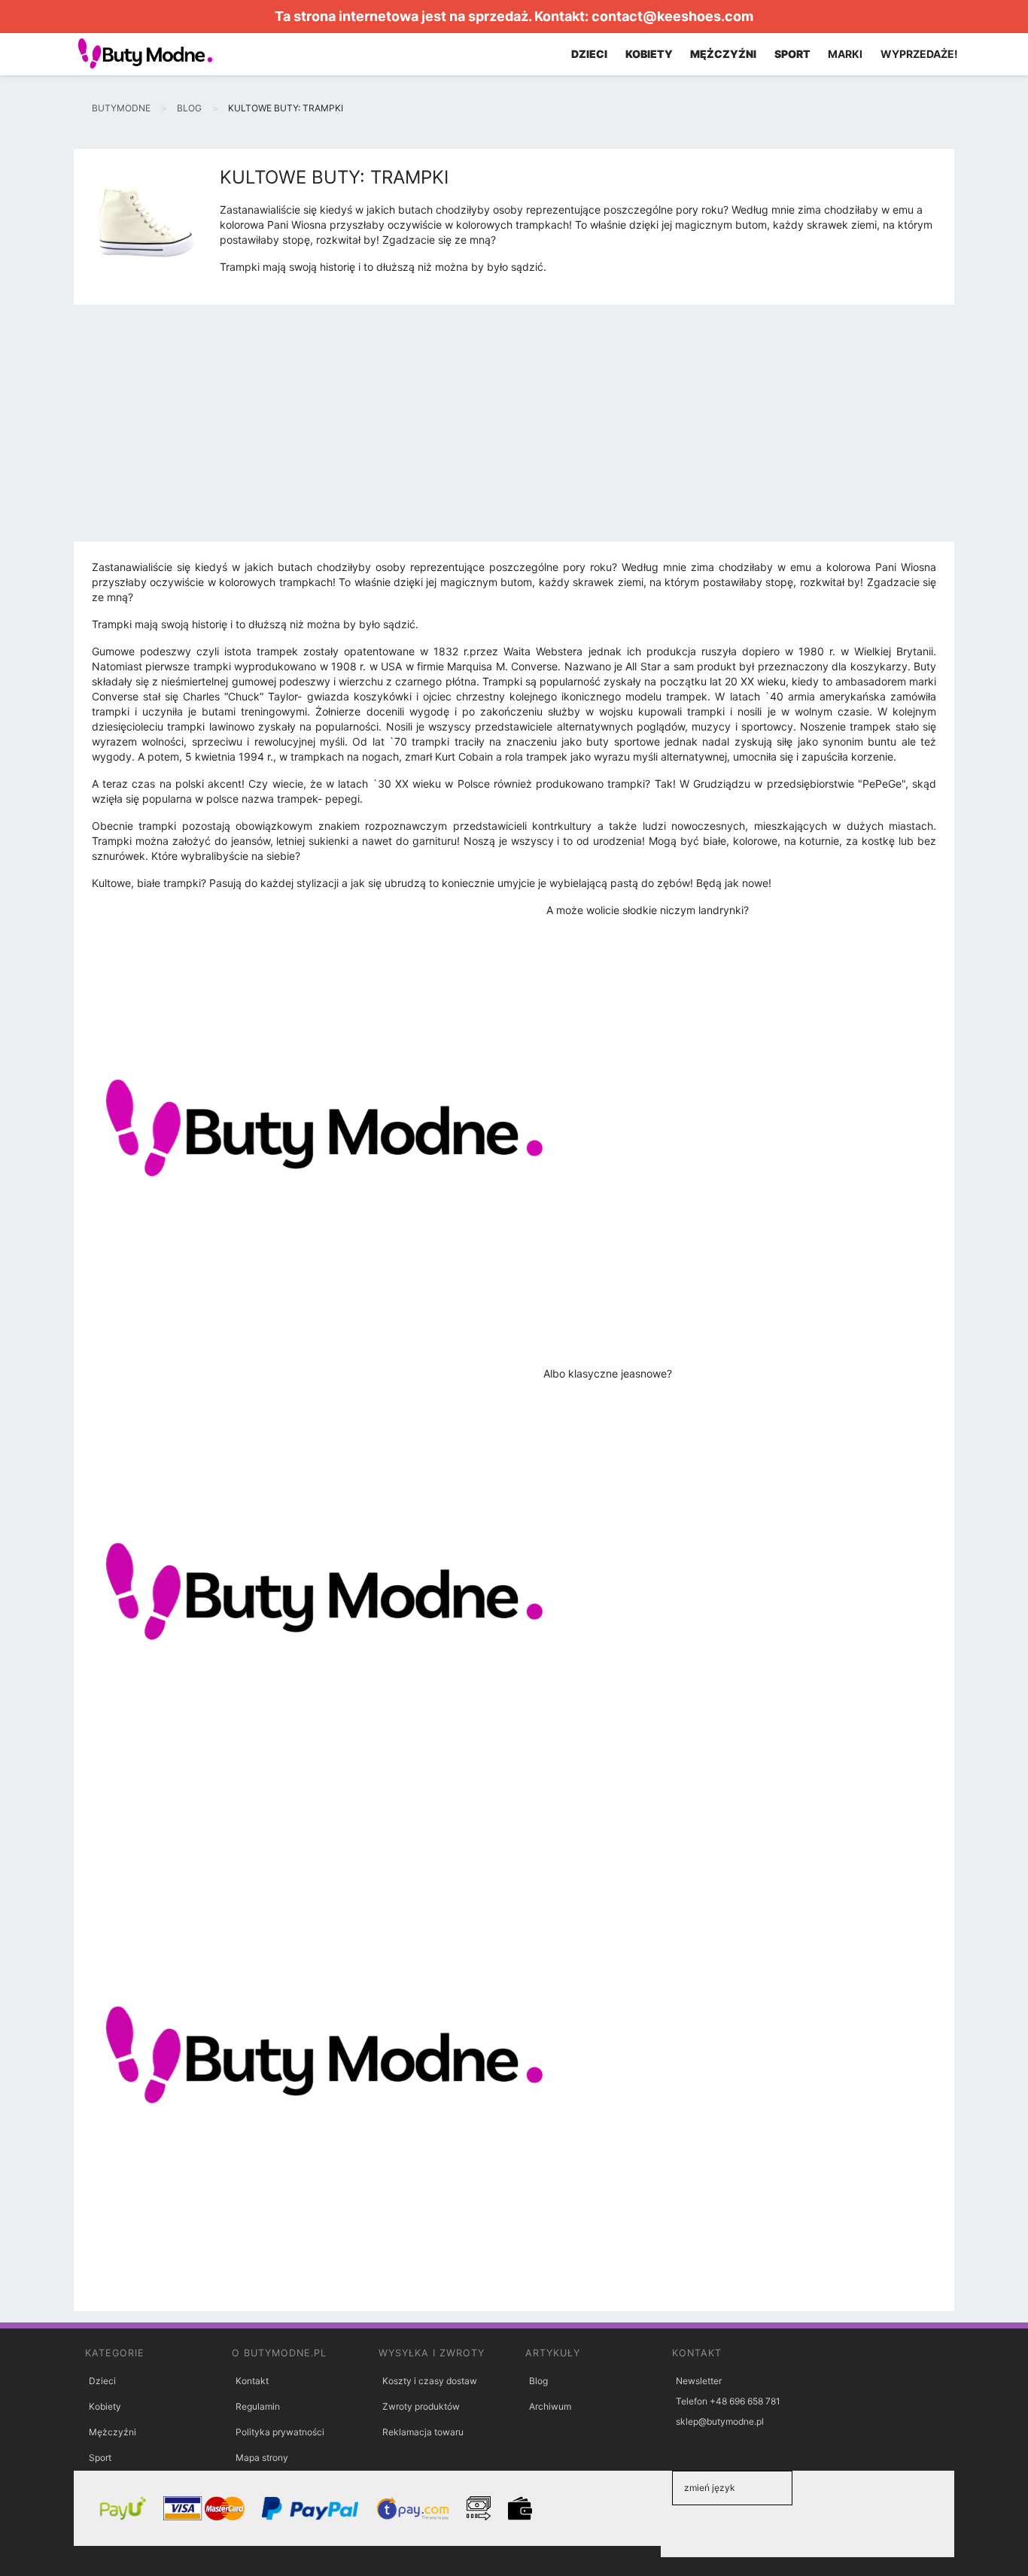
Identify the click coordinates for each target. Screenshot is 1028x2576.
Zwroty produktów (421, 2406)
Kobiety (105, 2406)
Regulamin (258, 2406)
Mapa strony (262, 2458)
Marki (845, 54)
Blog (538, 2381)
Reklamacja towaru (423, 2432)
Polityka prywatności (280, 2432)
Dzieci (102, 2381)
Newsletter (699, 2381)
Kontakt (252, 2381)
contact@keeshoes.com (672, 16)
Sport (100, 2458)
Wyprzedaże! (919, 54)
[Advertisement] (514, 429)
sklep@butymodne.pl (720, 2421)
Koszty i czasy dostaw (430, 2381)
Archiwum (550, 2406)
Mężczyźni (113, 2432)
